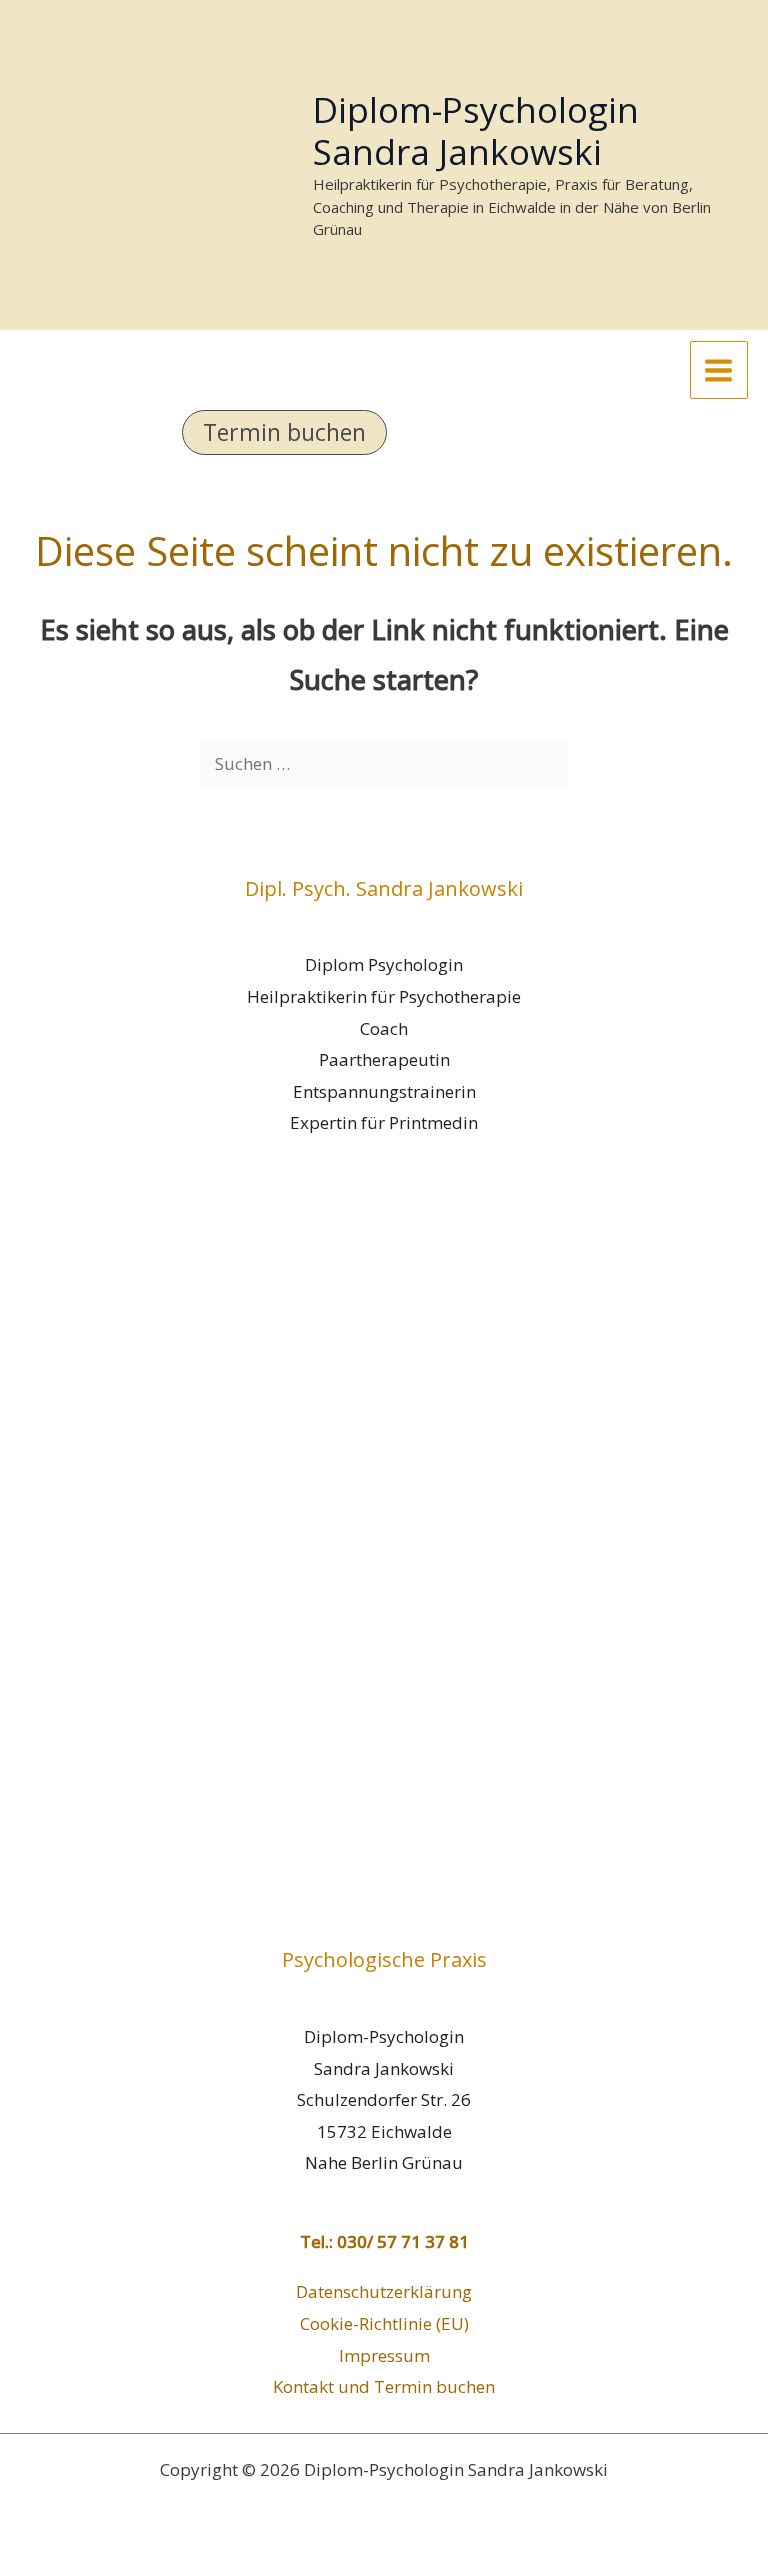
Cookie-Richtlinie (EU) (384, 2323)
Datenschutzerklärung (384, 2291)
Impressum (384, 2355)
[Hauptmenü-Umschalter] (719, 370)
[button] (384, 432)
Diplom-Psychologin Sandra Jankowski (476, 130)
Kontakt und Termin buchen (384, 2386)
